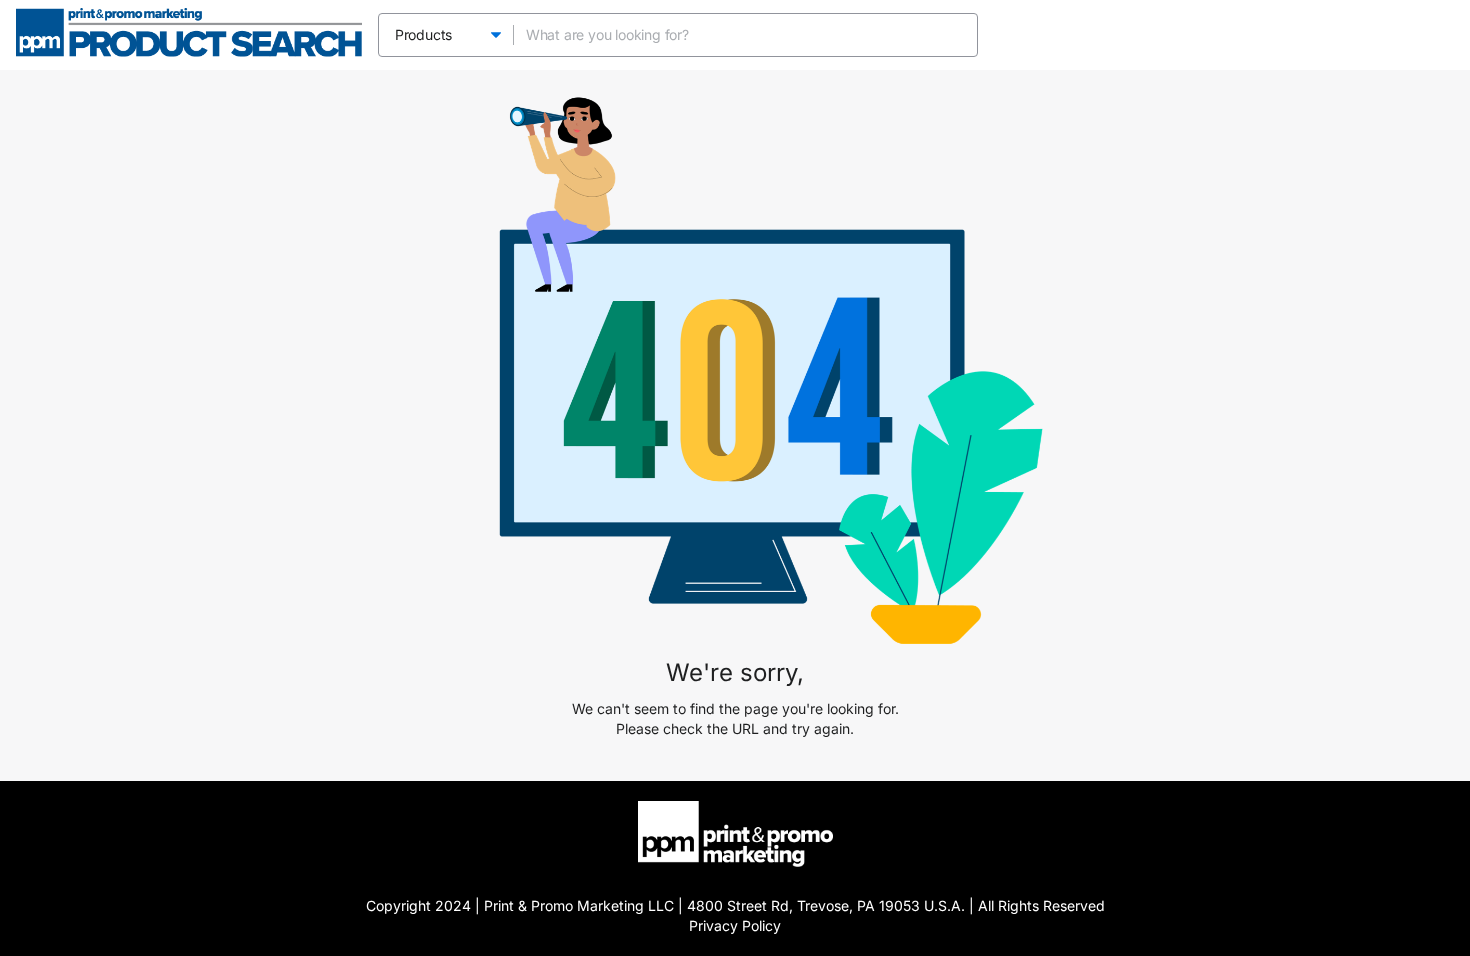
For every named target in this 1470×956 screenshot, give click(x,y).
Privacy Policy (735, 925)
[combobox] (726, 35)
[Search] (956, 35)
